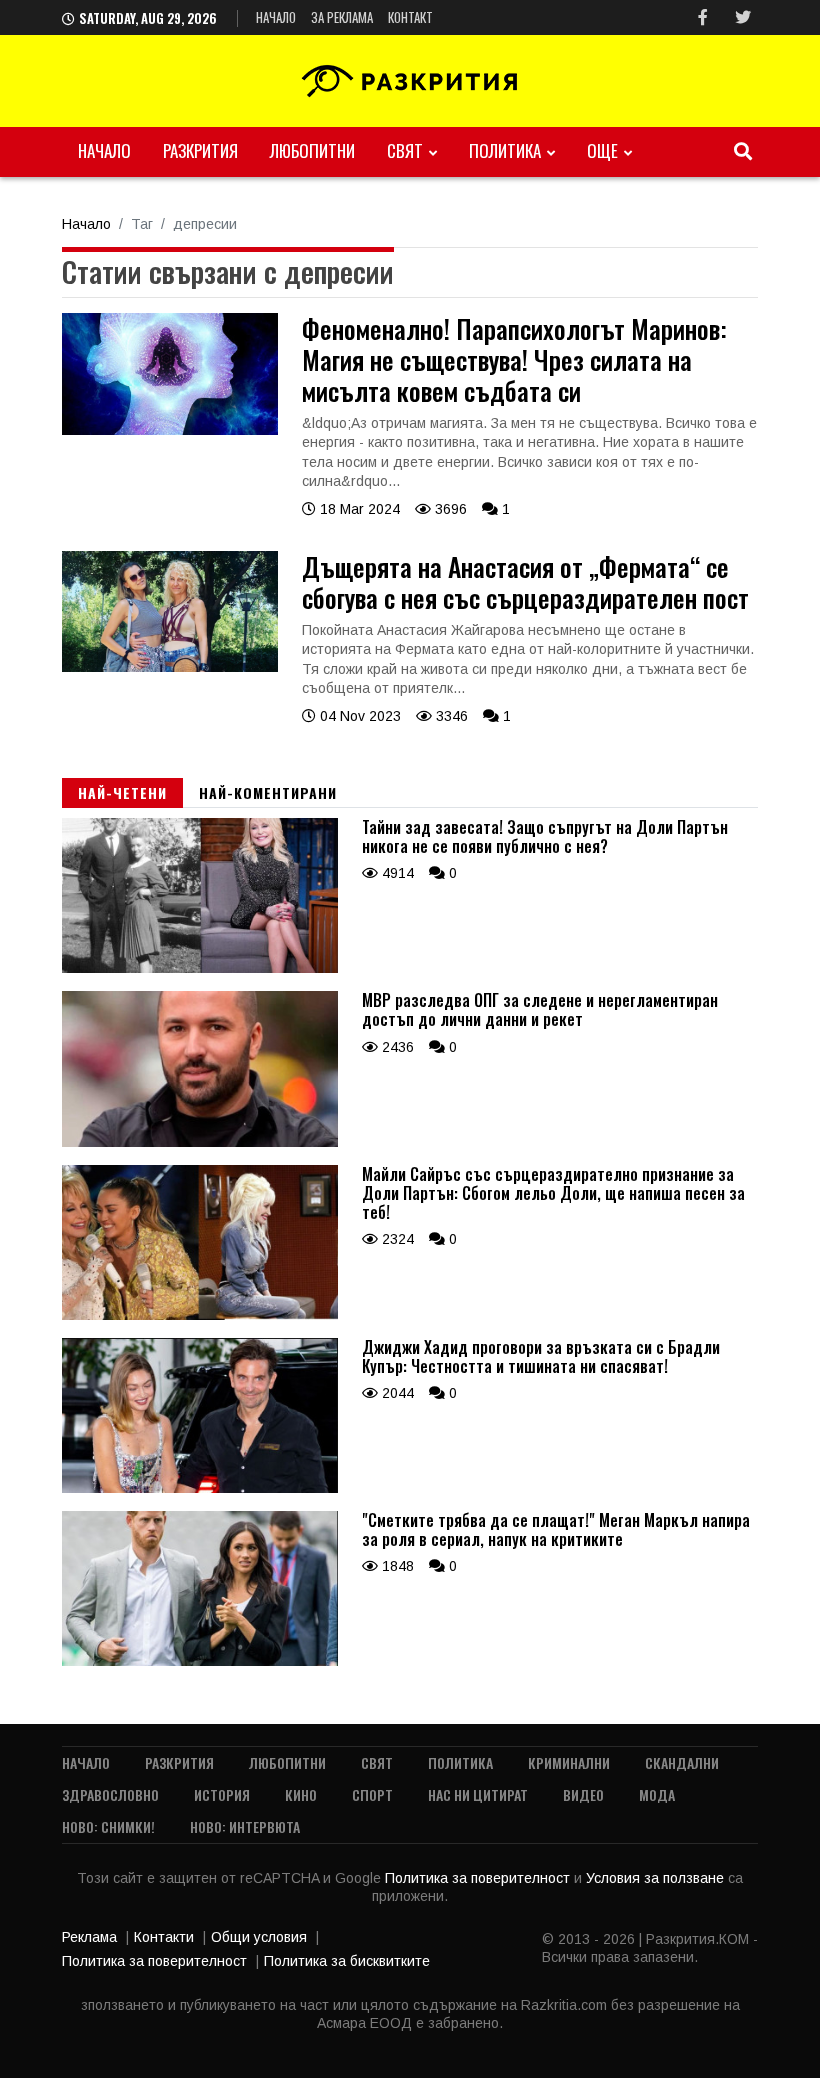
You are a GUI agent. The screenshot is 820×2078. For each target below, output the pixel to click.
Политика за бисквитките (347, 1961)
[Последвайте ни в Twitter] (743, 17)
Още (602, 150)
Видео (583, 1794)
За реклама (342, 17)
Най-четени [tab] (122, 792)
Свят (405, 150)
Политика (505, 150)
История (222, 1794)
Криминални (569, 1762)
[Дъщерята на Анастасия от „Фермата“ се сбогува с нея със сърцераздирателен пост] (170, 667)
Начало (276, 17)
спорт (372, 1794)
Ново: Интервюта (245, 1826)
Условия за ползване (657, 1878)
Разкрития (200, 150)
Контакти (164, 1937)
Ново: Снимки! (108, 1826)
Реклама (89, 1937)
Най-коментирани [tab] (268, 792)
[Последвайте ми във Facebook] (703, 17)
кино (301, 1794)
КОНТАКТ (410, 17)
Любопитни (312, 150)
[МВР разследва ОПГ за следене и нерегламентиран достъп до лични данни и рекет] (200, 1142)
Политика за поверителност (479, 1878)
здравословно (110, 1794)
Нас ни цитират (478, 1794)
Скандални (682, 1762)
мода (657, 1794)
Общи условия (259, 1937)
